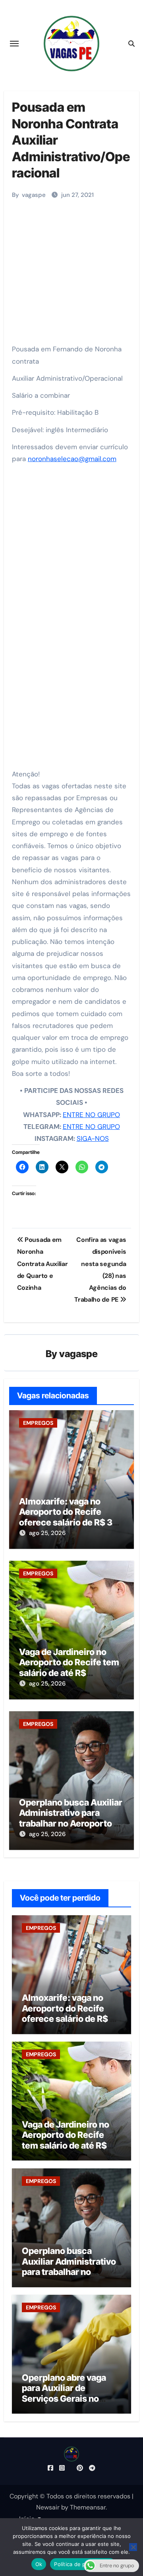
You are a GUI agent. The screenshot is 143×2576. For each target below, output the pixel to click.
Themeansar (88, 2507)
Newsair (48, 2507)
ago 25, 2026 (47, 1533)
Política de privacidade (83, 2564)
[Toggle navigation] (14, 44)
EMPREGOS (38, 1423)
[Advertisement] (73, 268)
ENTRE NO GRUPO (91, 1115)
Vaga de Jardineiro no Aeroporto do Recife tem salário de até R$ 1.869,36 (69, 1667)
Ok (39, 2564)
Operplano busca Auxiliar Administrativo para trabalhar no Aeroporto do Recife (71, 1818)
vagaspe (34, 195)
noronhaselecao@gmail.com (72, 459)
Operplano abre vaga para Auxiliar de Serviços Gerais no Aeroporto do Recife (64, 2393)
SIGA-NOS (93, 1138)
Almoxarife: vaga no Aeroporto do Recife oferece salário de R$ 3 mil (66, 1517)
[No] (133, 2547)
